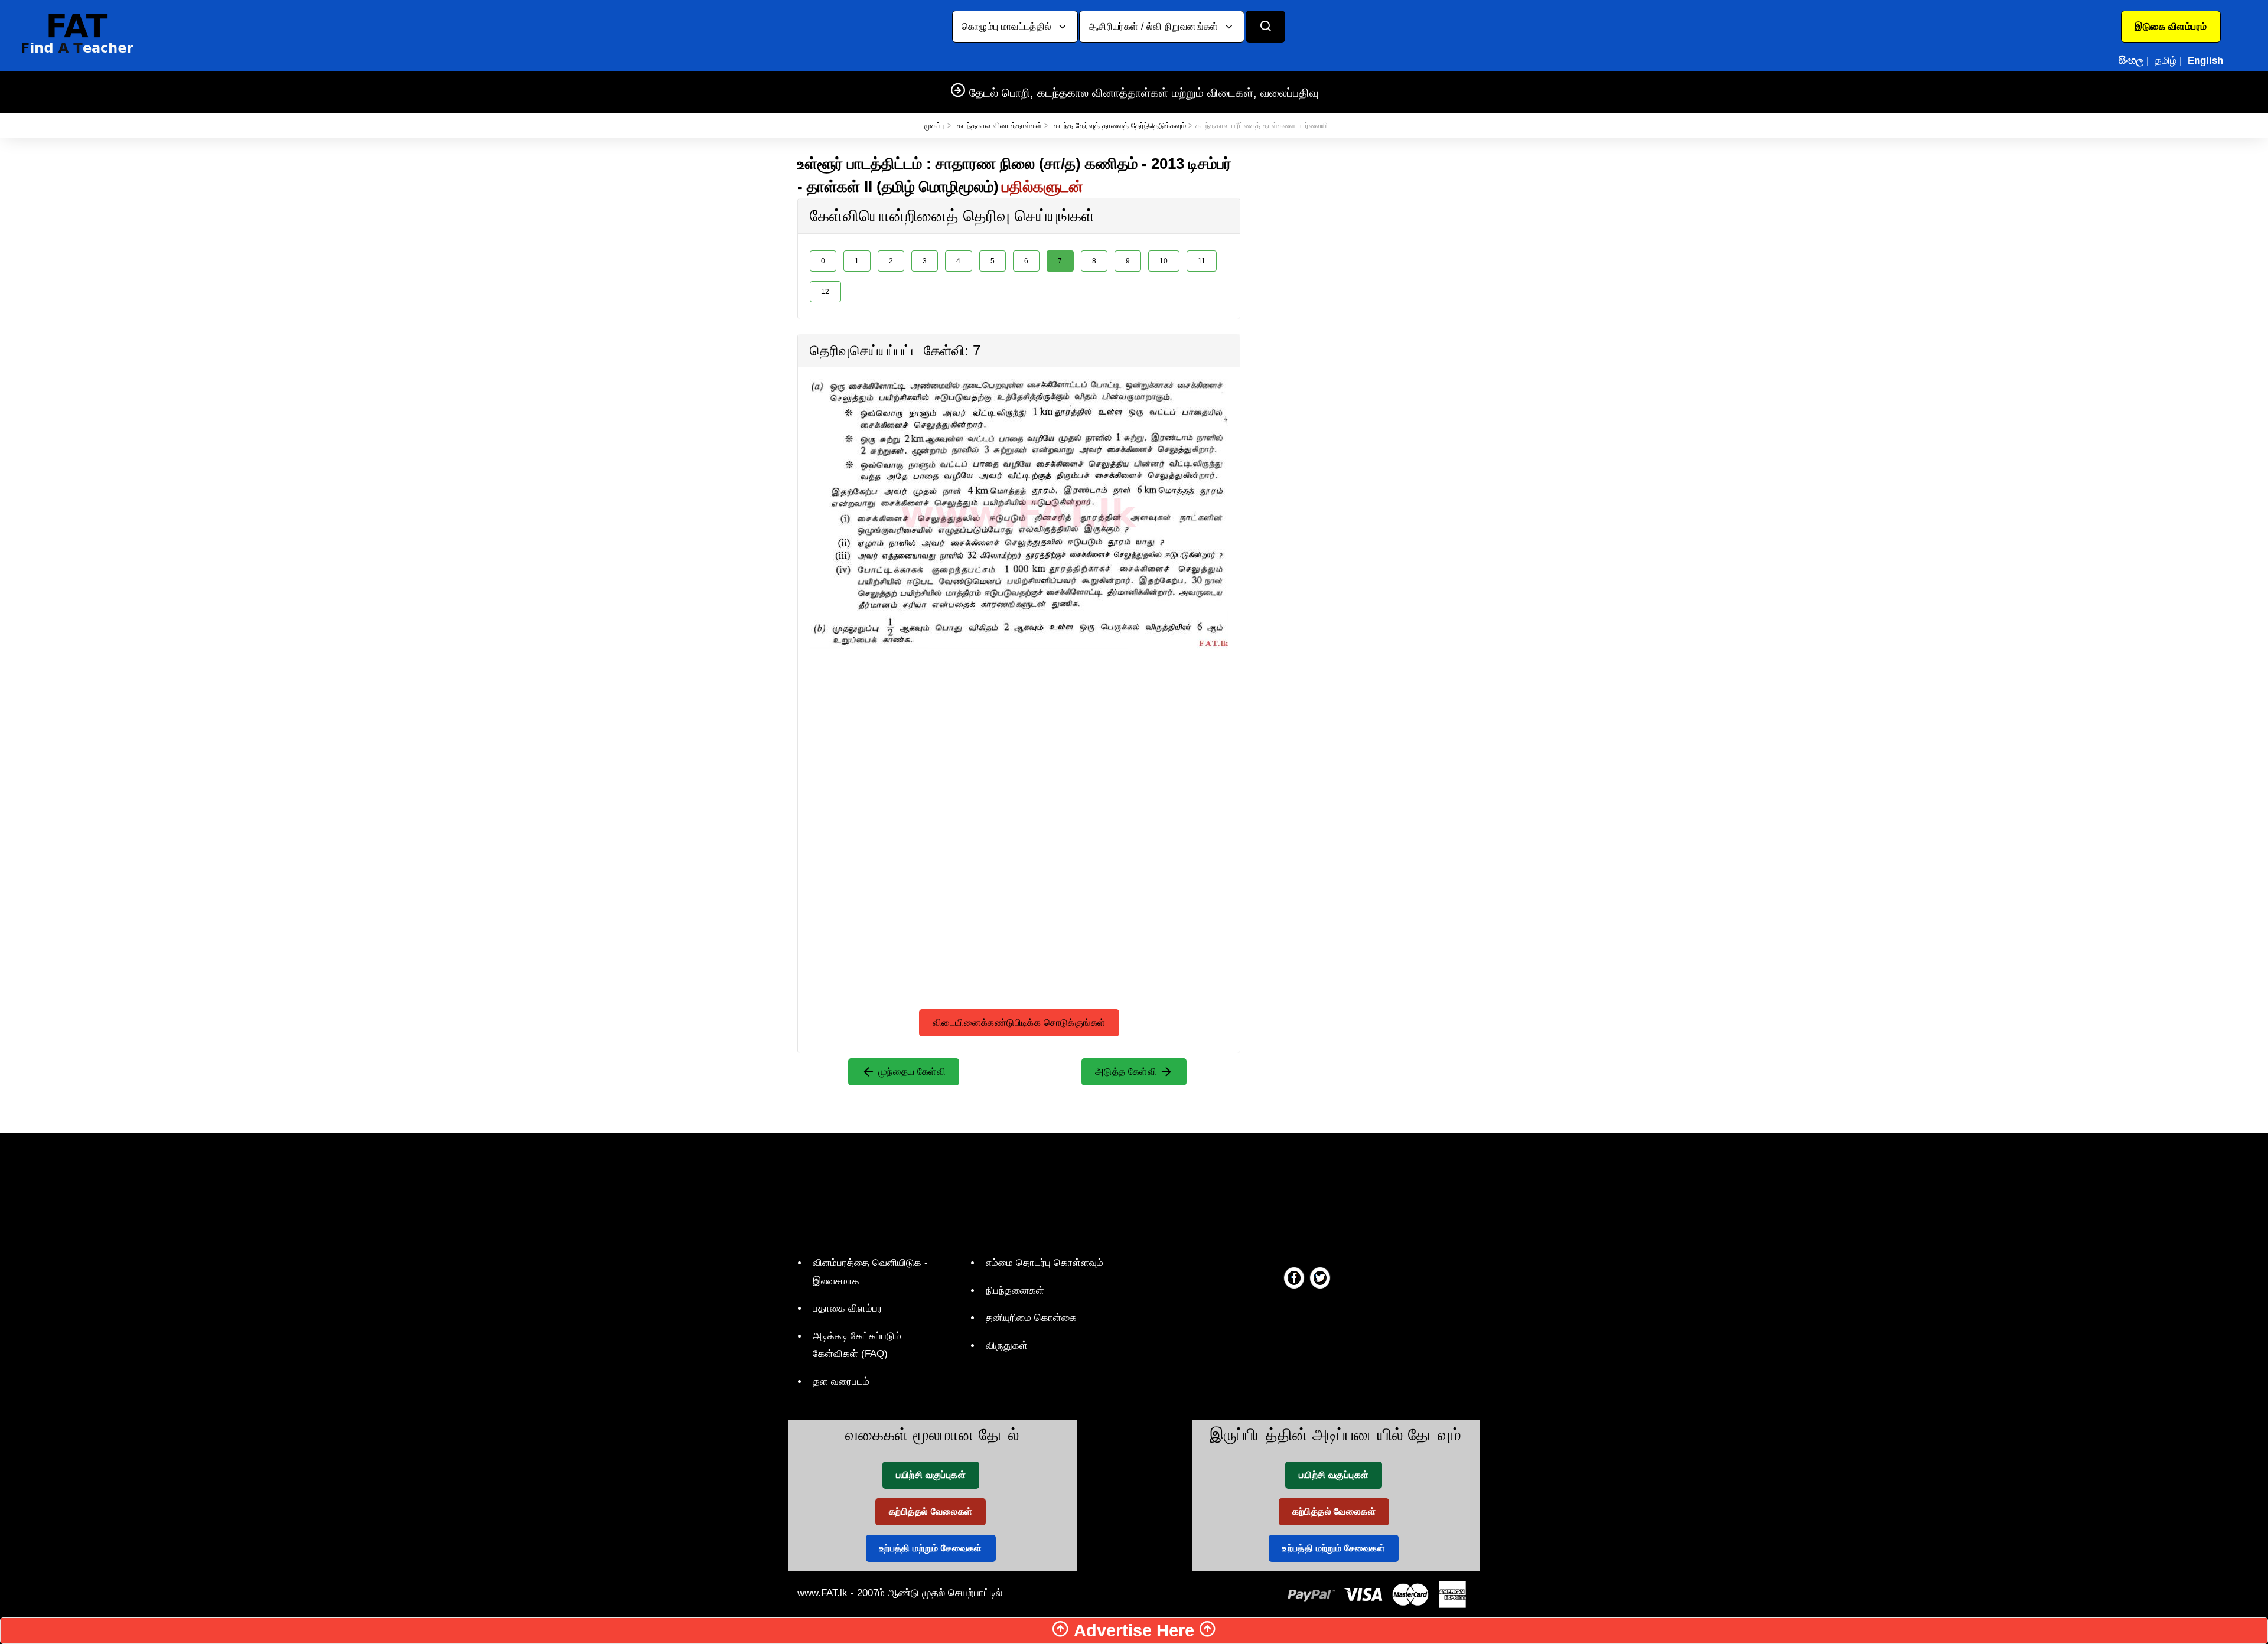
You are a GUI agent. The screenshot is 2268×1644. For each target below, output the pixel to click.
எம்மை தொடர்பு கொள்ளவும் (1045, 1263)
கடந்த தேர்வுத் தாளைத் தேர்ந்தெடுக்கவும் (1120, 125)
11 (1202, 261)
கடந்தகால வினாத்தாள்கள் (999, 125)
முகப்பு (935, 125)
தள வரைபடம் (841, 1382)
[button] (2171, 27)
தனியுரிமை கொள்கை (1031, 1318)
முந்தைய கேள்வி (910, 1071)
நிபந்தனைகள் (1015, 1291)
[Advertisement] (1019, 732)
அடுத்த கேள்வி (1127, 1071)
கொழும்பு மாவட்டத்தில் (1008, 26)
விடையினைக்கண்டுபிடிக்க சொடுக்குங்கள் (1019, 1022)
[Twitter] (1320, 1277)
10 (1164, 261)
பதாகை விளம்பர (848, 1308)
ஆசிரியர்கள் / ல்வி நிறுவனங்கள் (1155, 26)
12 (825, 292)
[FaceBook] (1294, 1277)
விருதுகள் (1007, 1345)
